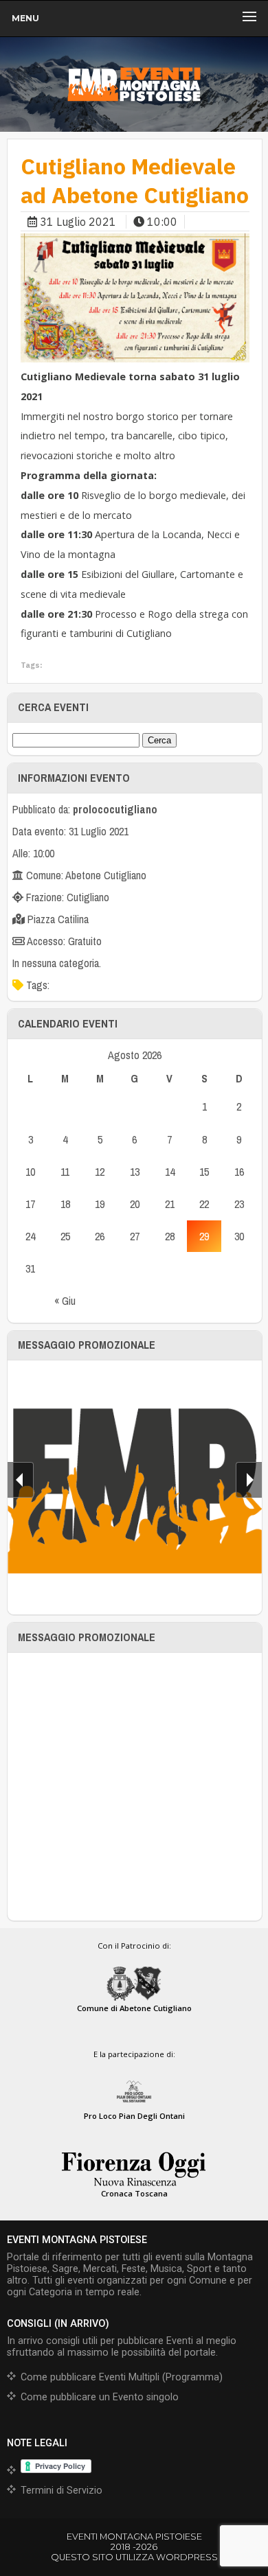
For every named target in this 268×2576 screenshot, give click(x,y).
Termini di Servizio (62, 2491)
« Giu (65, 1301)
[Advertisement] (134, 1787)
